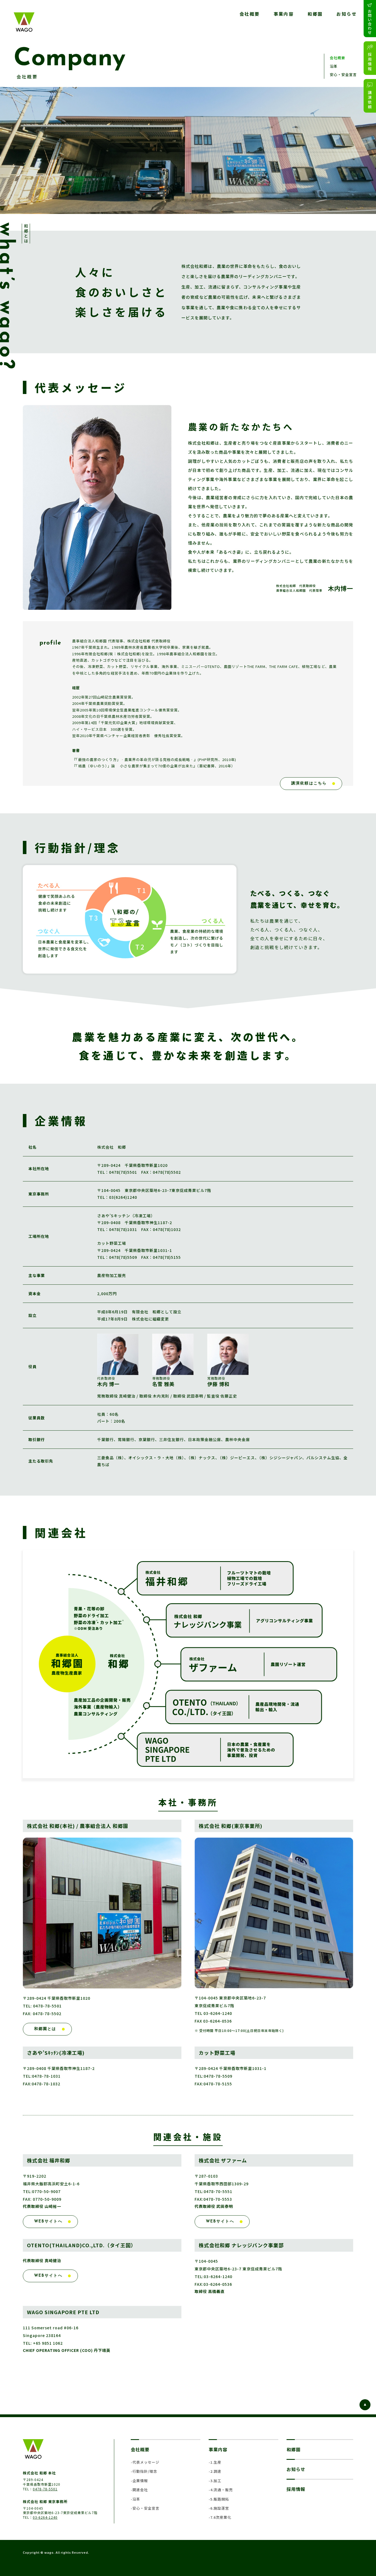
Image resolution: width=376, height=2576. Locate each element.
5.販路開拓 (220, 2499)
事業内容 (284, 14)
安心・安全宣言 (343, 74)
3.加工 (216, 2481)
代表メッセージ (146, 2462)
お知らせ (347, 14)
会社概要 (250, 14)
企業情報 (140, 2481)
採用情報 (296, 2489)
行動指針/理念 (145, 2471)
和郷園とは (45, 2029)
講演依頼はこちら (309, 783)
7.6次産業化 (221, 2517)
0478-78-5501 (45, 2489)
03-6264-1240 (45, 2517)
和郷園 (315, 14)
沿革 (334, 66)
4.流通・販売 (222, 2490)
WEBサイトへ (48, 2222)
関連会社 (140, 2490)
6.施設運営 (220, 2508)
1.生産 (216, 2462)
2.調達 (216, 2471)
